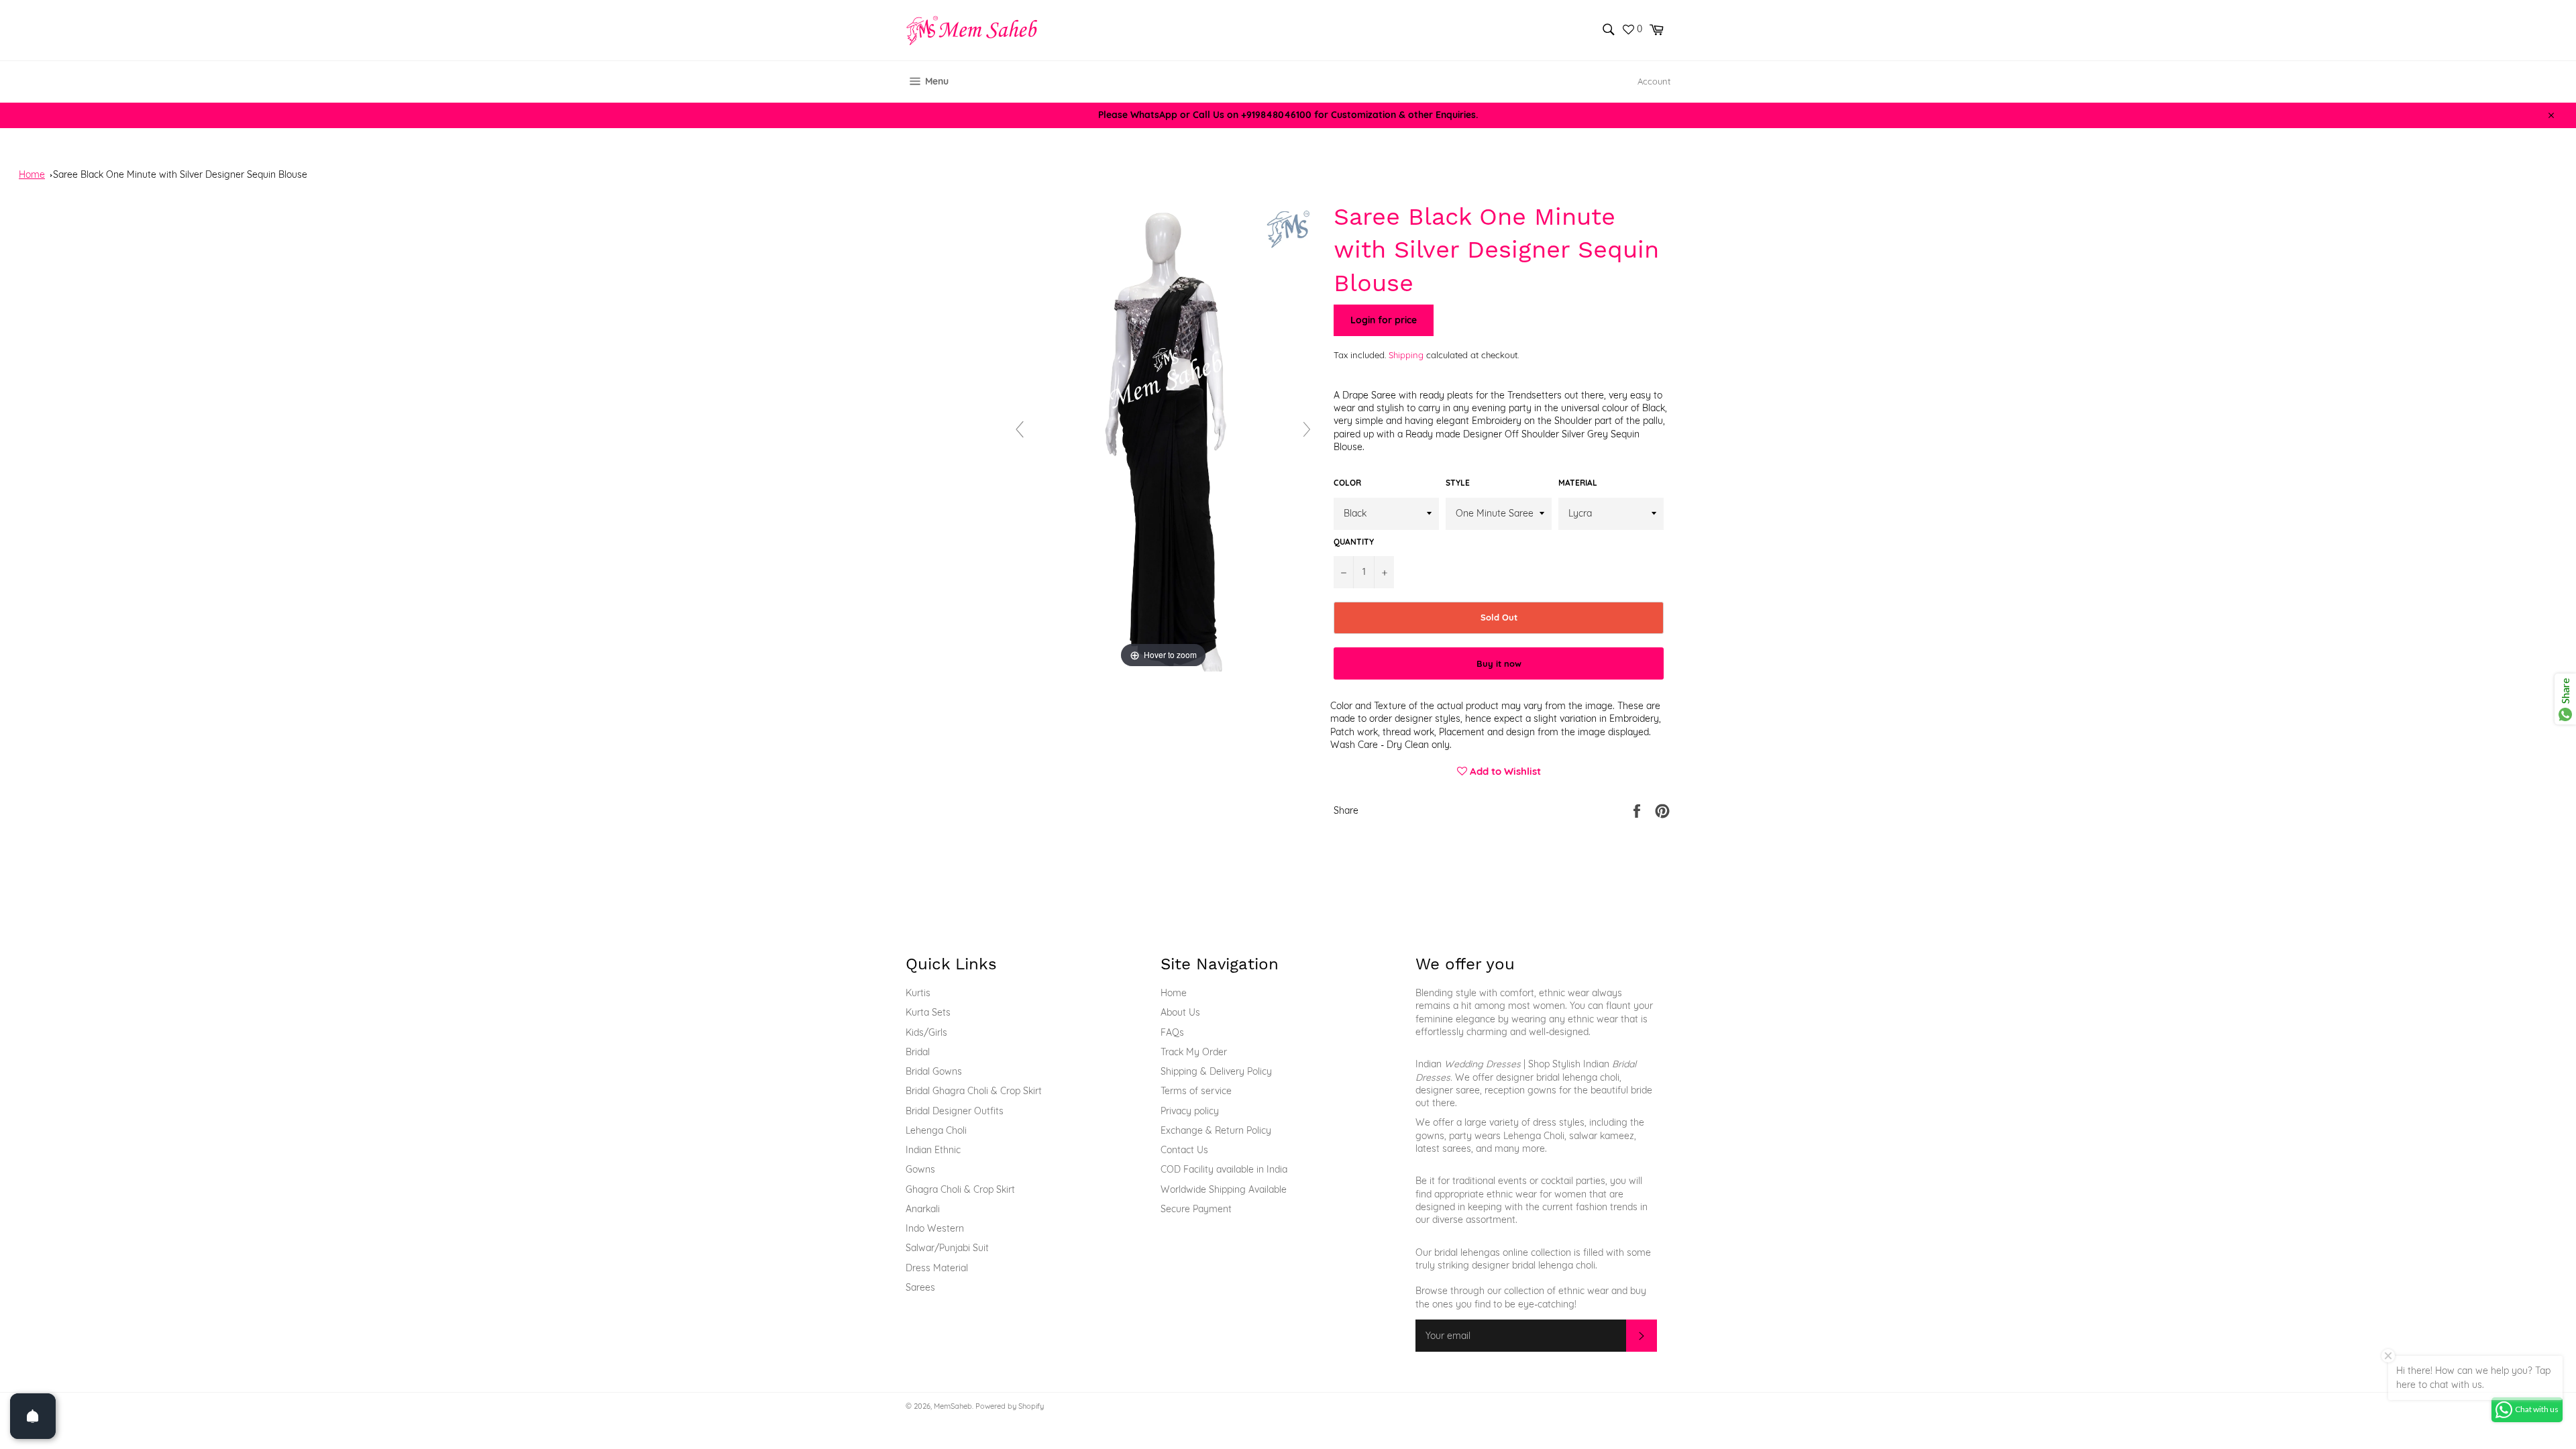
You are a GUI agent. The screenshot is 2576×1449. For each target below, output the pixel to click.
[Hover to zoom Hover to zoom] (1163, 435)
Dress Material (937, 1268)
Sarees (920, 1287)
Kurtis (918, 993)
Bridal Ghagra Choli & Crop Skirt (974, 1091)
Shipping (1406, 355)
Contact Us (1184, 1150)
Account (1654, 81)
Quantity (1354, 542)
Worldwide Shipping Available (1224, 1189)
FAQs (1172, 1032)
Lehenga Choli (936, 1130)
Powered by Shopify (1010, 1406)
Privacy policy (1190, 1111)
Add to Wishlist (1504, 771)
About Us (1180, 1012)
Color (1347, 483)
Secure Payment (1196, 1209)
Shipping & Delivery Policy (1216, 1071)
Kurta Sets (928, 1012)
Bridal (918, 1052)
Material (1578, 483)
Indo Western (935, 1228)
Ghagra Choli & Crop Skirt (960, 1189)
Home (32, 174)
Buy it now (1499, 663)
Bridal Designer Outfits (955, 1111)
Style (1458, 483)
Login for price (1384, 320)
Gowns (920, 1169)
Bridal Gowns (934, 1071)
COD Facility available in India (1224, 1169)
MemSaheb (953, 1406)
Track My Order (1194, 1052)
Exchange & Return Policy (1216, 1130)
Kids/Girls (926, 1032)
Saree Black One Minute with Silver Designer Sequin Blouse (180, 174)
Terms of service (1196, 1091)
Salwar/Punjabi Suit (947, 1248)
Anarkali (923, 1209)
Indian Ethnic (933, 1150)
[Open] (33, 1416)
